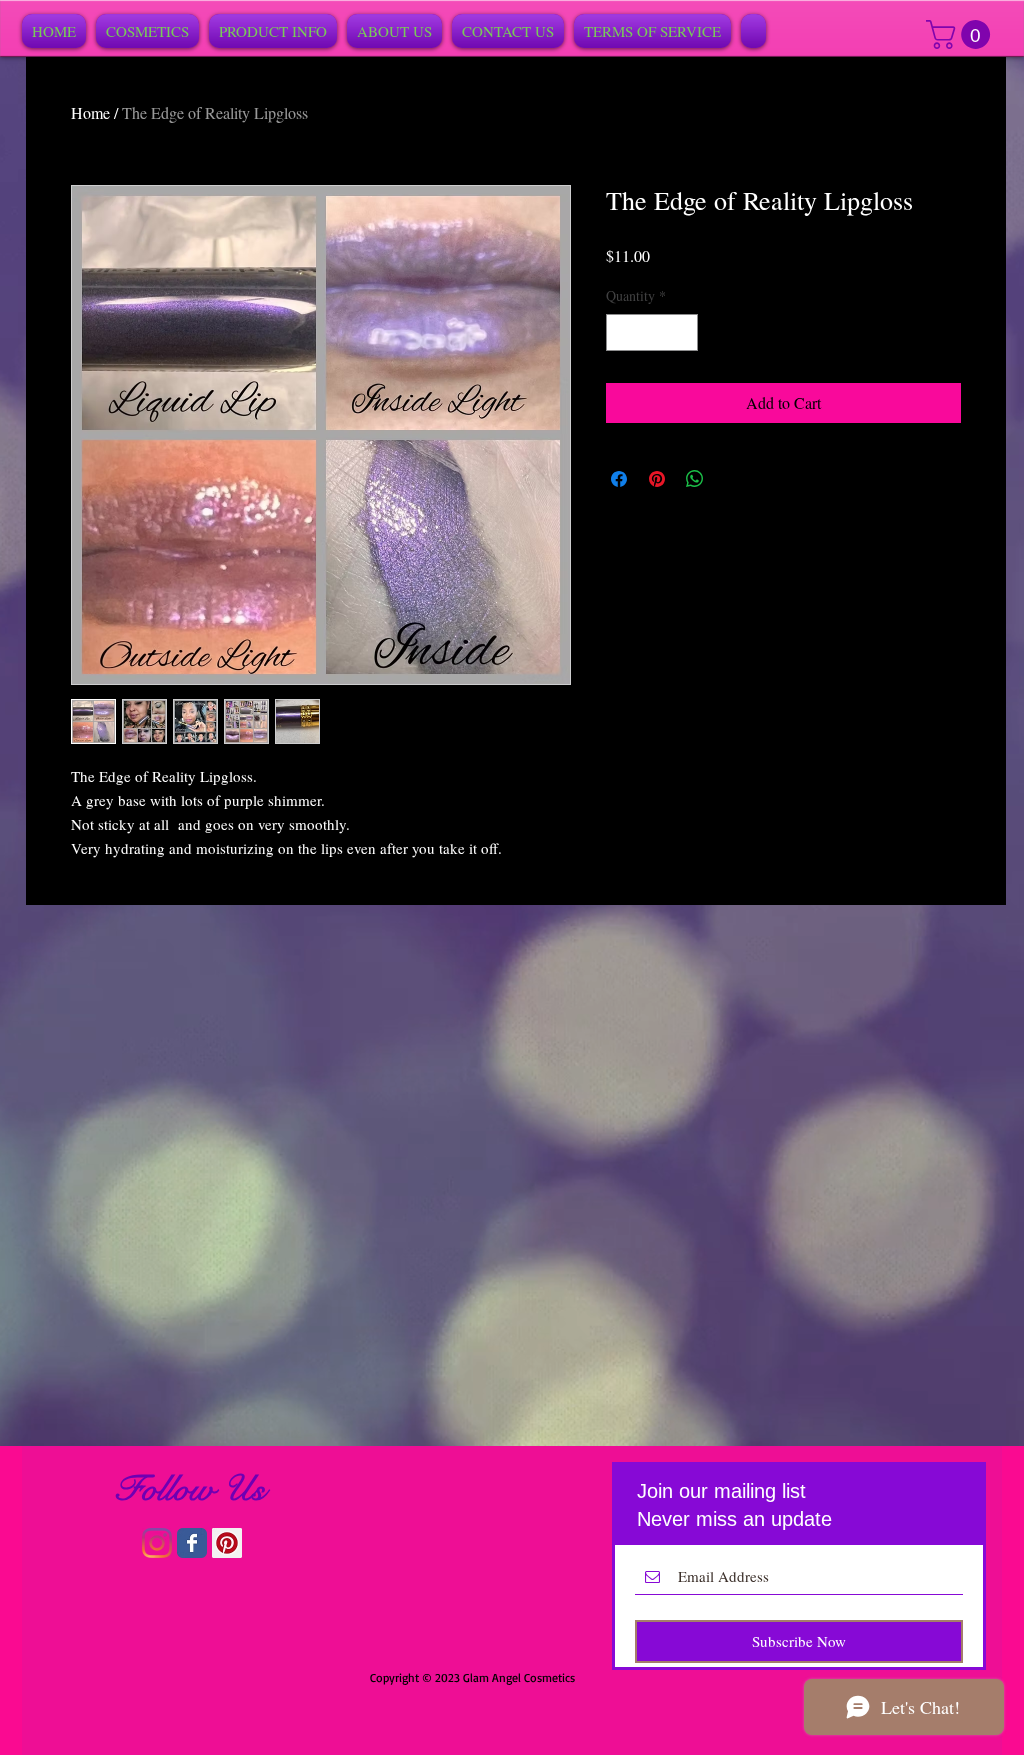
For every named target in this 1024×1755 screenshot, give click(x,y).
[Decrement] (621, 332)
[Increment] (682, 332)
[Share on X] (733, 479)
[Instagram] (157, 1543)
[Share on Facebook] (619, 479)
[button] (961, 34)
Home (90, 112)
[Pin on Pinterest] (657, 479)
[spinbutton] (652, 332)
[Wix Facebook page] (192, 1543)
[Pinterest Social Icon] (227, 1543)
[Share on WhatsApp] (695, 479)
